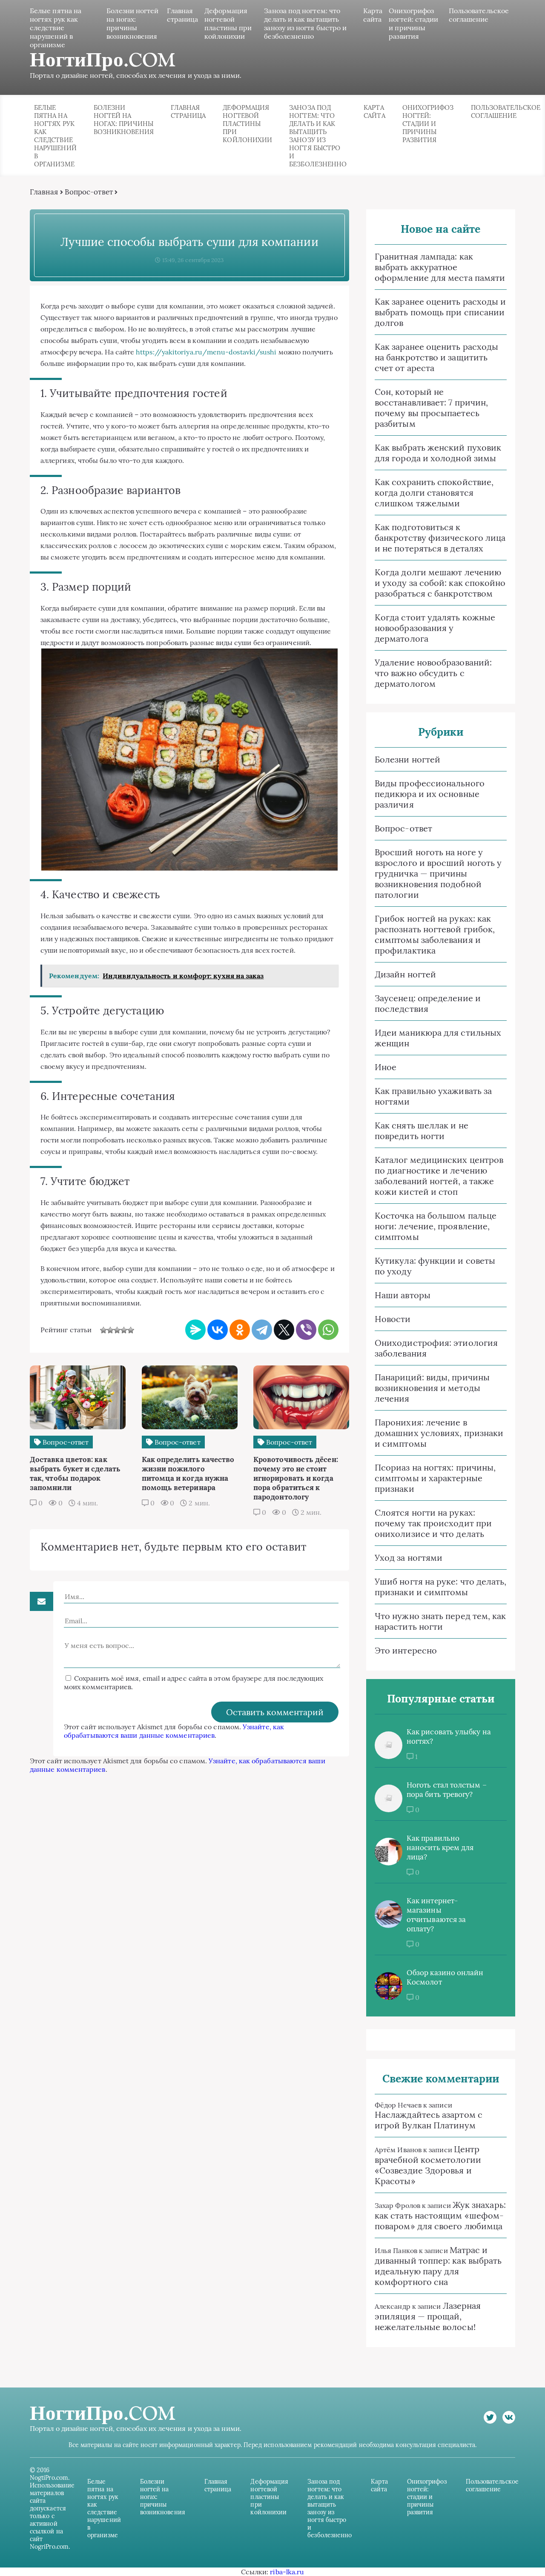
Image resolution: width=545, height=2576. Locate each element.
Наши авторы (403, 1295)
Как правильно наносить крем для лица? (440, 1848)
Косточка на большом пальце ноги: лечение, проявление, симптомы (436, 1226)
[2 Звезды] (110, 1330)
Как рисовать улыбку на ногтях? (449, 1736)
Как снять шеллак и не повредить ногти (422, 1131)
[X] (284, 1330)
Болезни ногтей (407, 759)
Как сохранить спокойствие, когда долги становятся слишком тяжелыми (434, 493)
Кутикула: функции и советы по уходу (435, 1266)
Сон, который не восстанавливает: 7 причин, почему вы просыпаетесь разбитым (431, 408)
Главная (44, 192)
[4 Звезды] (124, 1330)
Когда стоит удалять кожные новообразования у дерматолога (435, 628)
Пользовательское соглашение (479, 15)
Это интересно (406, 1650)
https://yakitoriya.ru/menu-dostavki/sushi (206, 352)
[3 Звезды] (117, 1330)
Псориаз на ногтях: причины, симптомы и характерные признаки (435, 1478)
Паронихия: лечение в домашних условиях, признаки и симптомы (439, 1433)
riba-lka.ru (287, 2572)
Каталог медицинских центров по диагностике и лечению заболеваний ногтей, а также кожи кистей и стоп (439, 1176)
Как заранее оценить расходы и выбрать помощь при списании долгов (440, 312)
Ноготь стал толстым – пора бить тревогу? (447, 1790)
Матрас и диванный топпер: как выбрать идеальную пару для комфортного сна (438, 2266)
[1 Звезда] (103, 1330)
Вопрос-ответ (89, 192)
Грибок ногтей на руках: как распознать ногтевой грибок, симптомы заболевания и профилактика (435, 934)
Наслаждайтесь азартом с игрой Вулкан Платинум (429, 2120)
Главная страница (183, 15)
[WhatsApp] (328, 1330)
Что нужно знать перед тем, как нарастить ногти (440, 1621)
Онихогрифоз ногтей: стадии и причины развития (413, 23)
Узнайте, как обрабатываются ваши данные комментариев (174, 1731)
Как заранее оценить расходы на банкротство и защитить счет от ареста (436, 357)
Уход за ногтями (409, 1558)
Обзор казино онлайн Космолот (445, 1977)
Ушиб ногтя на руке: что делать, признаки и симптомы (440, 1587)
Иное (386, 1067)
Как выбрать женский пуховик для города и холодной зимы (438, 453)
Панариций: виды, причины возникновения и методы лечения (432, 1388)
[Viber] (306, 1330)
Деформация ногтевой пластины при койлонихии (228, 23)
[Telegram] (262, 1330)
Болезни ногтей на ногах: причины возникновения (132, 23)
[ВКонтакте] (218, 1330)
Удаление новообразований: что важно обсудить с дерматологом (433, 673)
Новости (393, 1319)
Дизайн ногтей (405, 974)
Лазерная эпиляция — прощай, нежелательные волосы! (428, 2316)
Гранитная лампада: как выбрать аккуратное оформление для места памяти (440, 267)
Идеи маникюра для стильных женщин (438, 1038)
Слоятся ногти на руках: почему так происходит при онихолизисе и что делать (433, 1523)
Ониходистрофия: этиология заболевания (436, 1348)
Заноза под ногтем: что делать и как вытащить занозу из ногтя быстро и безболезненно (305, 23)
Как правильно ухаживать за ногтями (433, 1096)
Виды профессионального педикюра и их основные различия (430, 794)
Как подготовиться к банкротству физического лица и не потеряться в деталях (440, 538)
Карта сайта (373, 15)
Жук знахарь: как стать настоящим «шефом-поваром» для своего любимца (440, 2215)
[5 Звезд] (131, 1330)
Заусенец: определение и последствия (428, 1003)
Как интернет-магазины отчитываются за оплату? (436, 1915)
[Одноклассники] (240, 1330)
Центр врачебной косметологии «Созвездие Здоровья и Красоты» (428, 2165)
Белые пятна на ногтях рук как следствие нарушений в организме (56, 28)
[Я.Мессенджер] (195, 1330)
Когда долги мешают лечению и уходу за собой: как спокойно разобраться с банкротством (440, 583)
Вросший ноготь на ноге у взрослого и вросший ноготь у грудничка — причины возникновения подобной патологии (438, 873)
